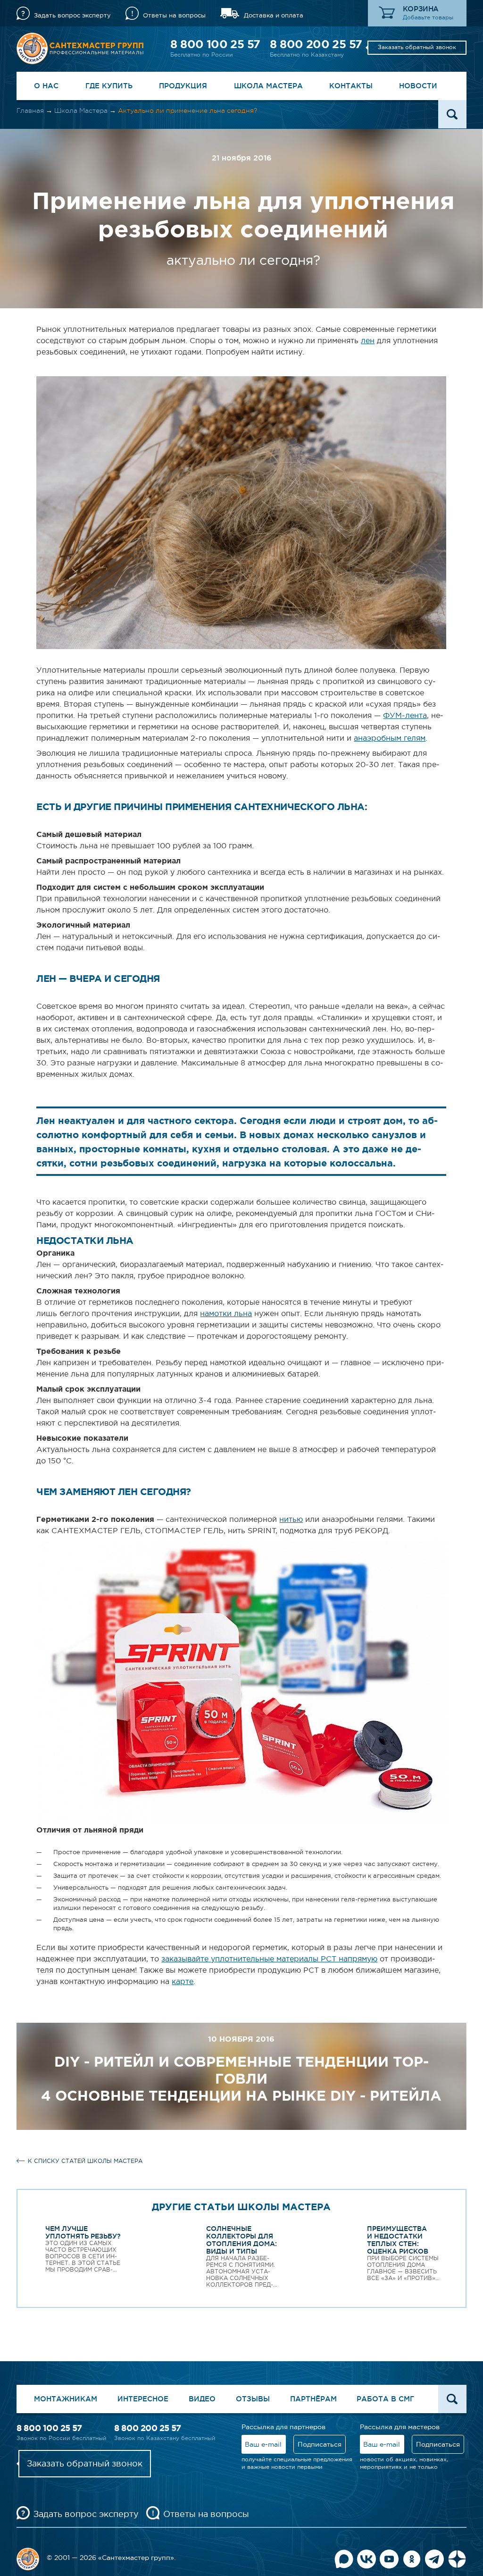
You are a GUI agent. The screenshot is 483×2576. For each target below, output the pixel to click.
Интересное (143, 2399)
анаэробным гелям (390, 738)
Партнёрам (313, 2399)
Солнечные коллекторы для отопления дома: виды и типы (241, 2240)
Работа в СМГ (385, 2399)
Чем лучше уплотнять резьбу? (83, 2232)
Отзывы (253, 2399)
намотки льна (226, 1313)
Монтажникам (66, 2399)
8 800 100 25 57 (215, 44)
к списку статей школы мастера (85, 2161)
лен (368, 340)
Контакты (351, 86)
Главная (30, 110)
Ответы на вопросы (174, 15)
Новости (418, 86)
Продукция (183, 86)
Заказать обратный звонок (417, 47)
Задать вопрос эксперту (72, 15)
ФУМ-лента (405, 715)
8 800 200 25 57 (316, 44)
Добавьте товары (428, 17)
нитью (291, 1519)
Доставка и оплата (274, 15)
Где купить (109, 86)
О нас (46, 86)
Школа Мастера (268, 86)
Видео (202, 2399)
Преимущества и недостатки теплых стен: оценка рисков (398, 2240)
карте (183, 1981)
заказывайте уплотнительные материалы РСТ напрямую (269, 1959)
